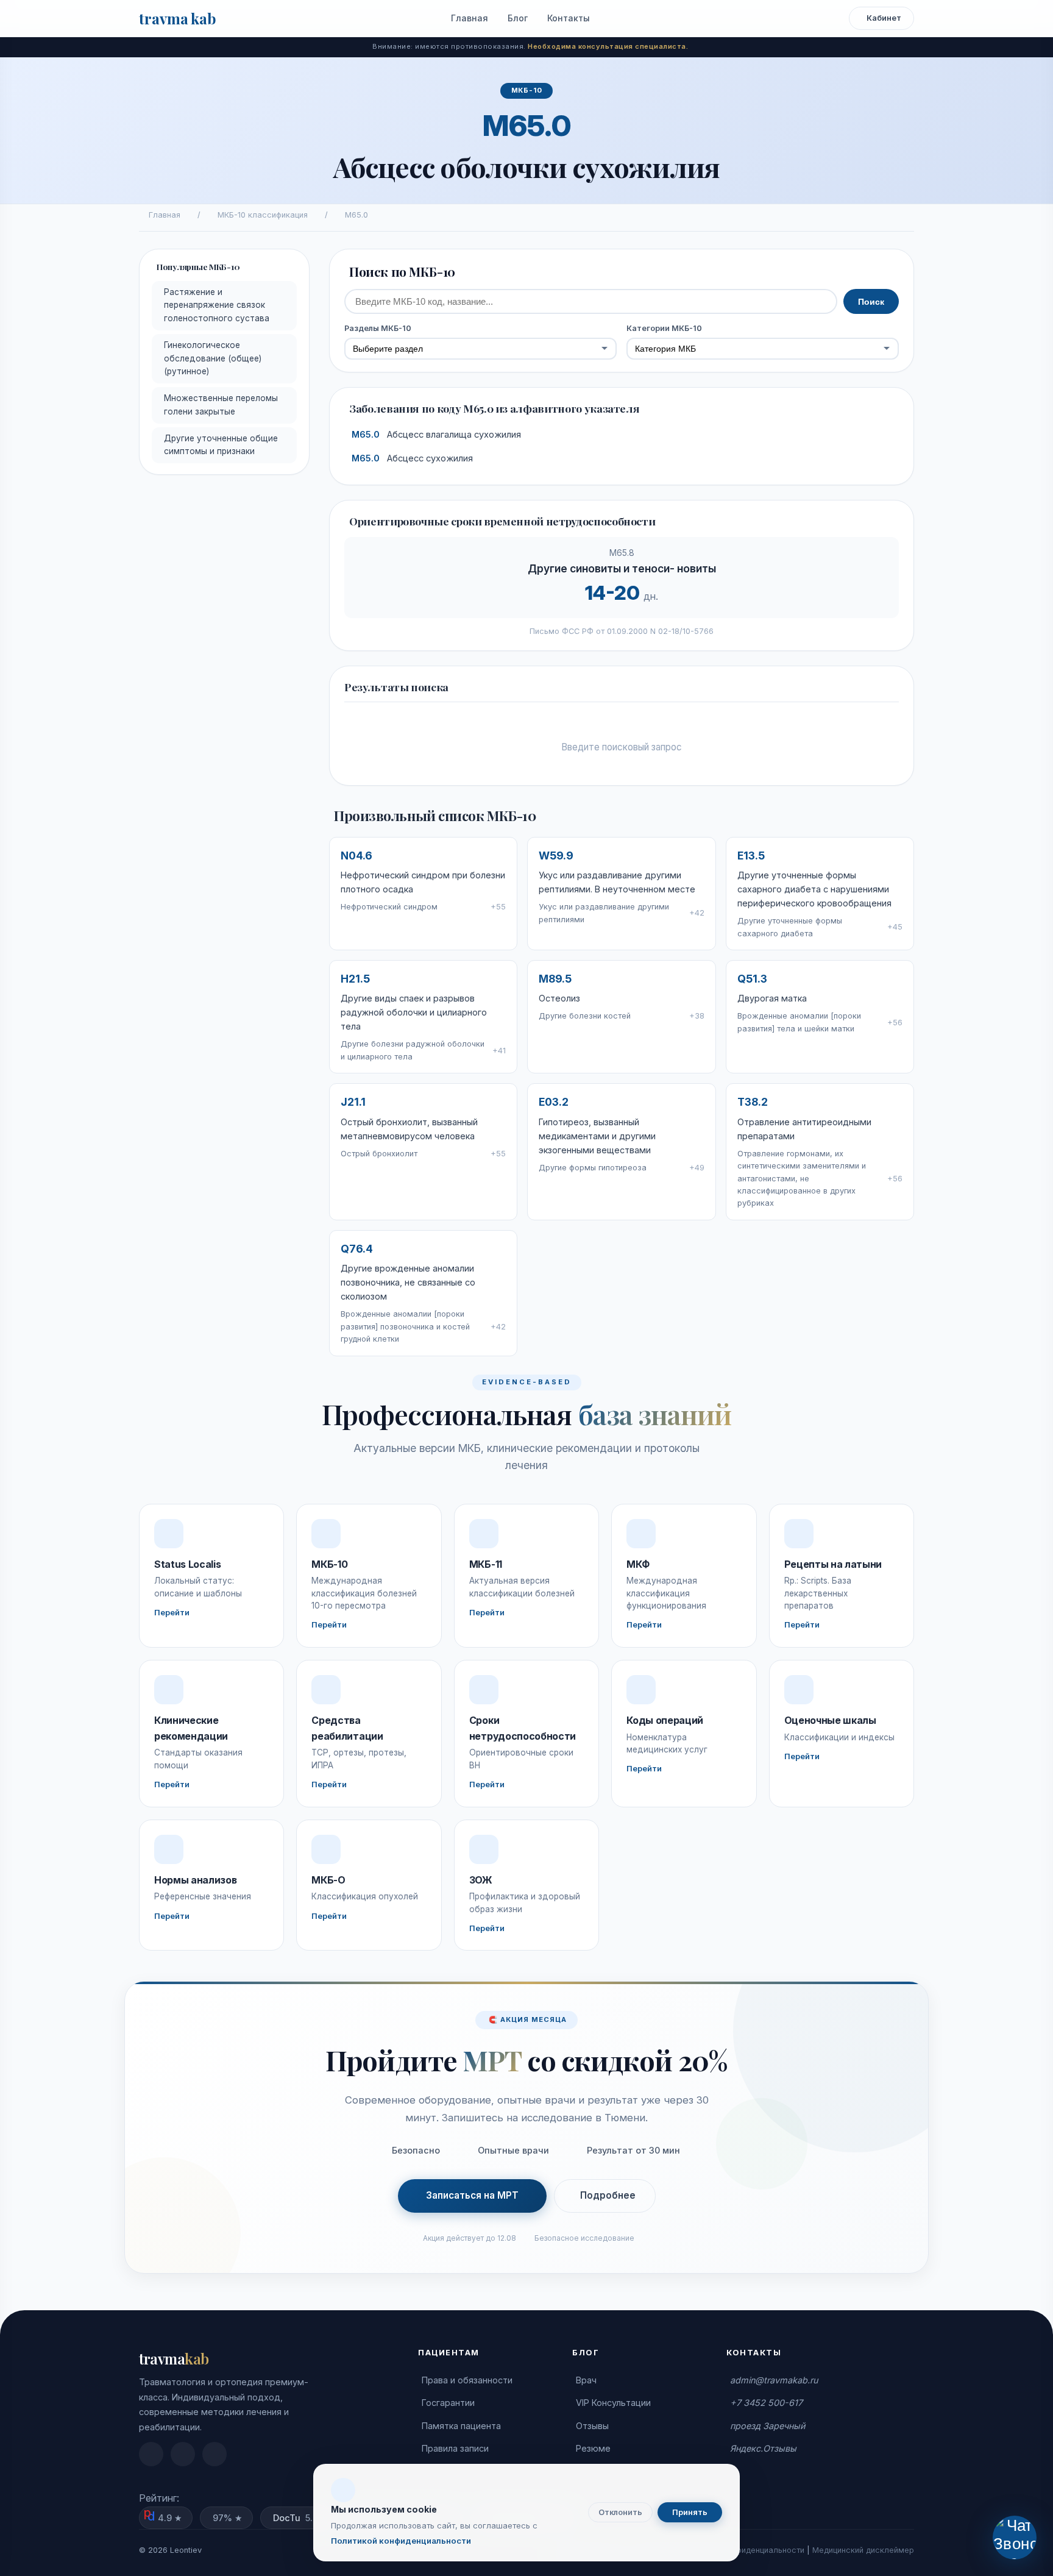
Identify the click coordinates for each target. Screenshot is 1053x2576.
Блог (518, 18)
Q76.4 (357, 1249)
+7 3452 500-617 (766, 2403)
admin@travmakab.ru (774, 2380)
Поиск (871, 302)
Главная (470, 18)
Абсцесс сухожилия (412, 458)
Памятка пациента (461, 2426)
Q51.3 (752, 979)
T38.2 (753, 1102)
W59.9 (556, 856)
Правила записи (455, 2448)
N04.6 (356, 856)
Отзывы (592, 2426)
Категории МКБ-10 (664, 328)
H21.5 (355, 979)
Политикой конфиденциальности (401, 2541)
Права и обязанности (467, 2380)
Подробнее (608, 2195)
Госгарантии (448, 2403)
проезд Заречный (768, 2426)
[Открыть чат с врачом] (1014, 2537)
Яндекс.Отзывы (763, 2448)
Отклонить (620, 2512)
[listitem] (151, 2454)
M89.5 (555, 979)
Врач (586, 2380)
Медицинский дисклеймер (863, 2550)
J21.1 (353, 1102)
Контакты (569, 18)
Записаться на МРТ (472, 2195)
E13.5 (751, 856)
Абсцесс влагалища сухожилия (436, 435)
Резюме (593, 2448)
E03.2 (554, 1102)
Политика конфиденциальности (744, 2550)
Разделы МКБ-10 (378, 328)
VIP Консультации (613, 2403)
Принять (690, 2512)
